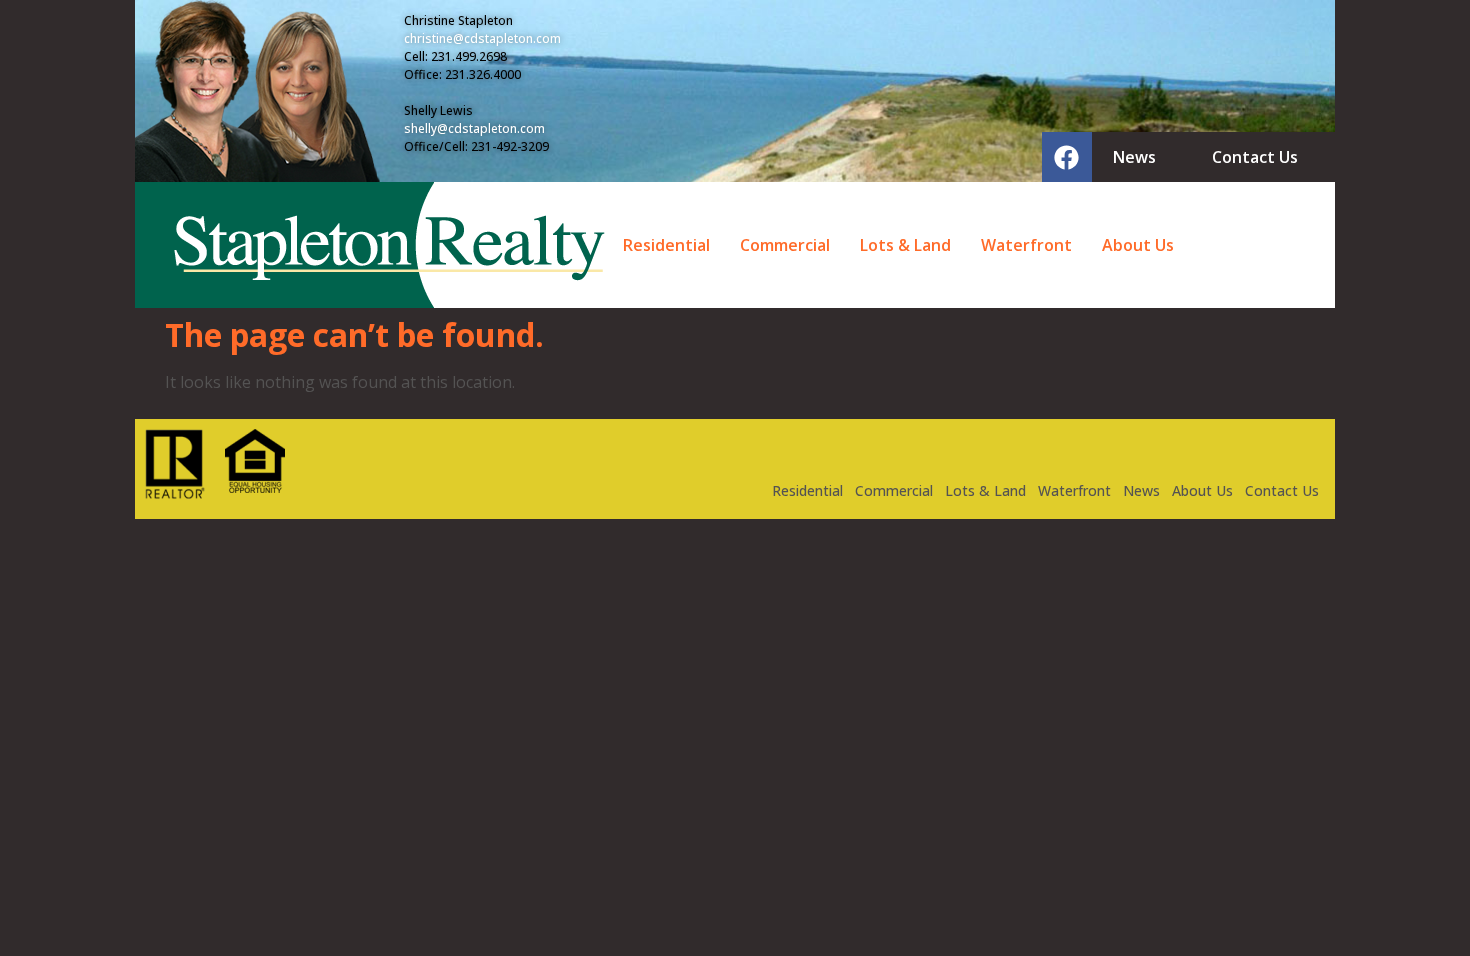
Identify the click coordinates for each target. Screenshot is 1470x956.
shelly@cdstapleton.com (474, 128)
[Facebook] (1067, 157)
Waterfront (1026, 245)
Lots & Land (905, 245)
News (1141, 490)
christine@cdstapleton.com (482, 38)
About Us (1138, 245)
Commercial (785, 245)
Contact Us (1282, 490)
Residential (666, 245)
